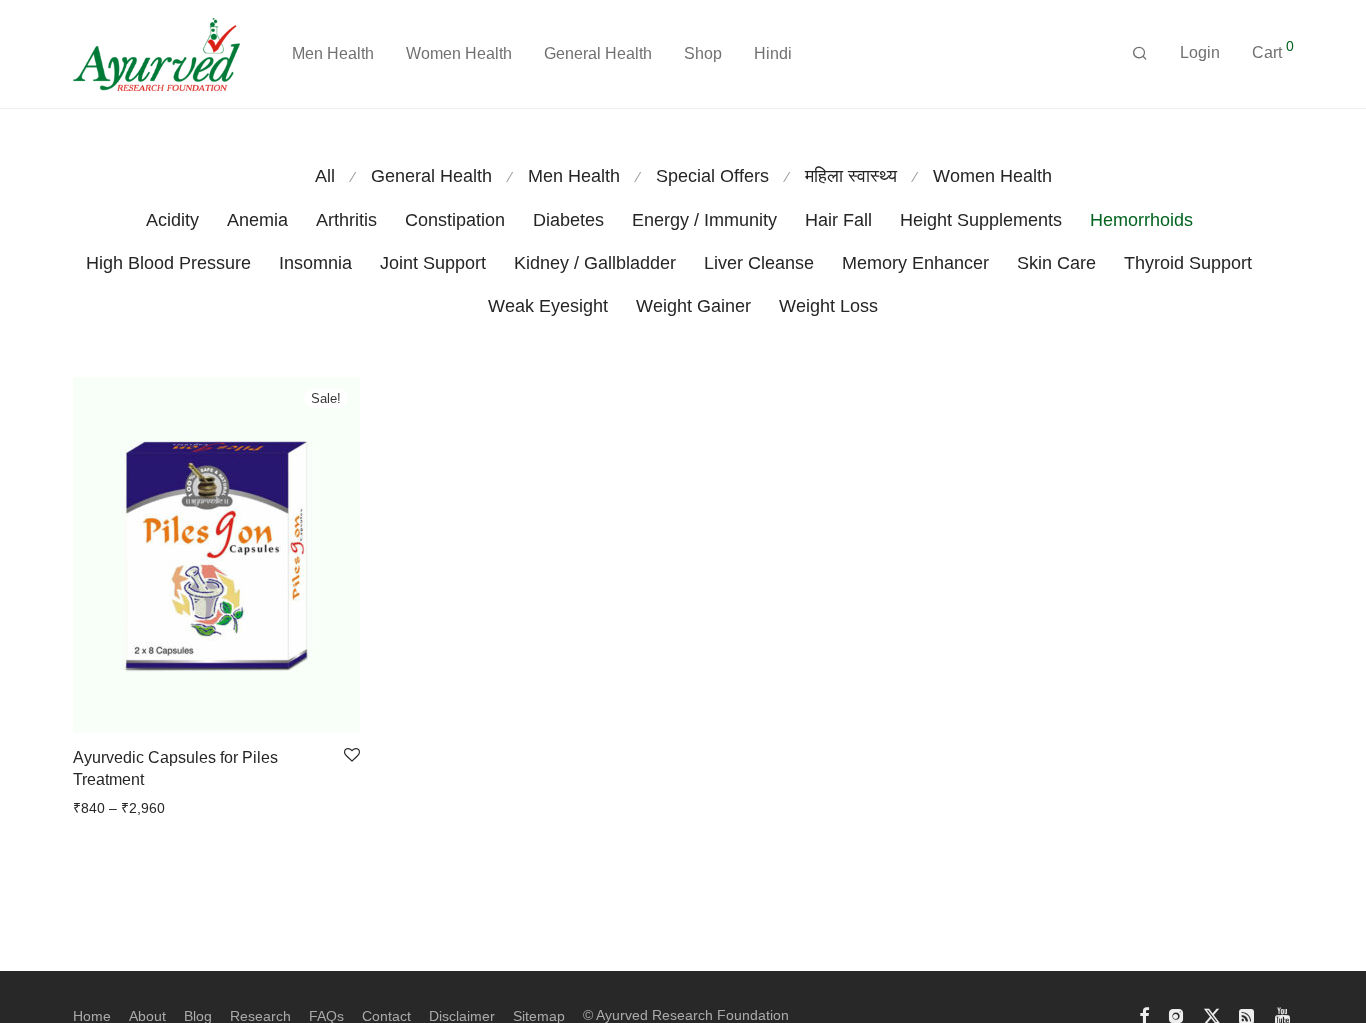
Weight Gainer (693, 306)
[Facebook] (1144, 1015)
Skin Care (1056, 263)
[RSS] (1248, 1015)
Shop (703, 53)
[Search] (1140, 54)
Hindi (773, 53)
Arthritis (346, 220)
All (325, 176)
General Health (598, 53)
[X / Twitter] (1212, 1015)
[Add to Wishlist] (352, 756)
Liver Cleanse (759, 263)
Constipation (455, 220)
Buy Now (95, 808)
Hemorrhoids (1141, 220)
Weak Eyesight (548, 306)
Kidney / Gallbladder (595, 263)
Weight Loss (828, 306)
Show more (169, 808)
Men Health (333, 53)
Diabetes (568, 220)
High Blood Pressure (168, 263)
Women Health (459, 53)
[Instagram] (1176, 1015)
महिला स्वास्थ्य (851, 176)
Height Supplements (981, 220)
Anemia (257, 220)
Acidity (172, 220)
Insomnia (315, 263)
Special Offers (712, 176)
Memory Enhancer (915, 263)
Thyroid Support (1188, 263)
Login (1200, 52)
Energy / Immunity (704, 220)
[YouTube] (1284, 1015)
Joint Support (433, 263)
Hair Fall (838, 220)
